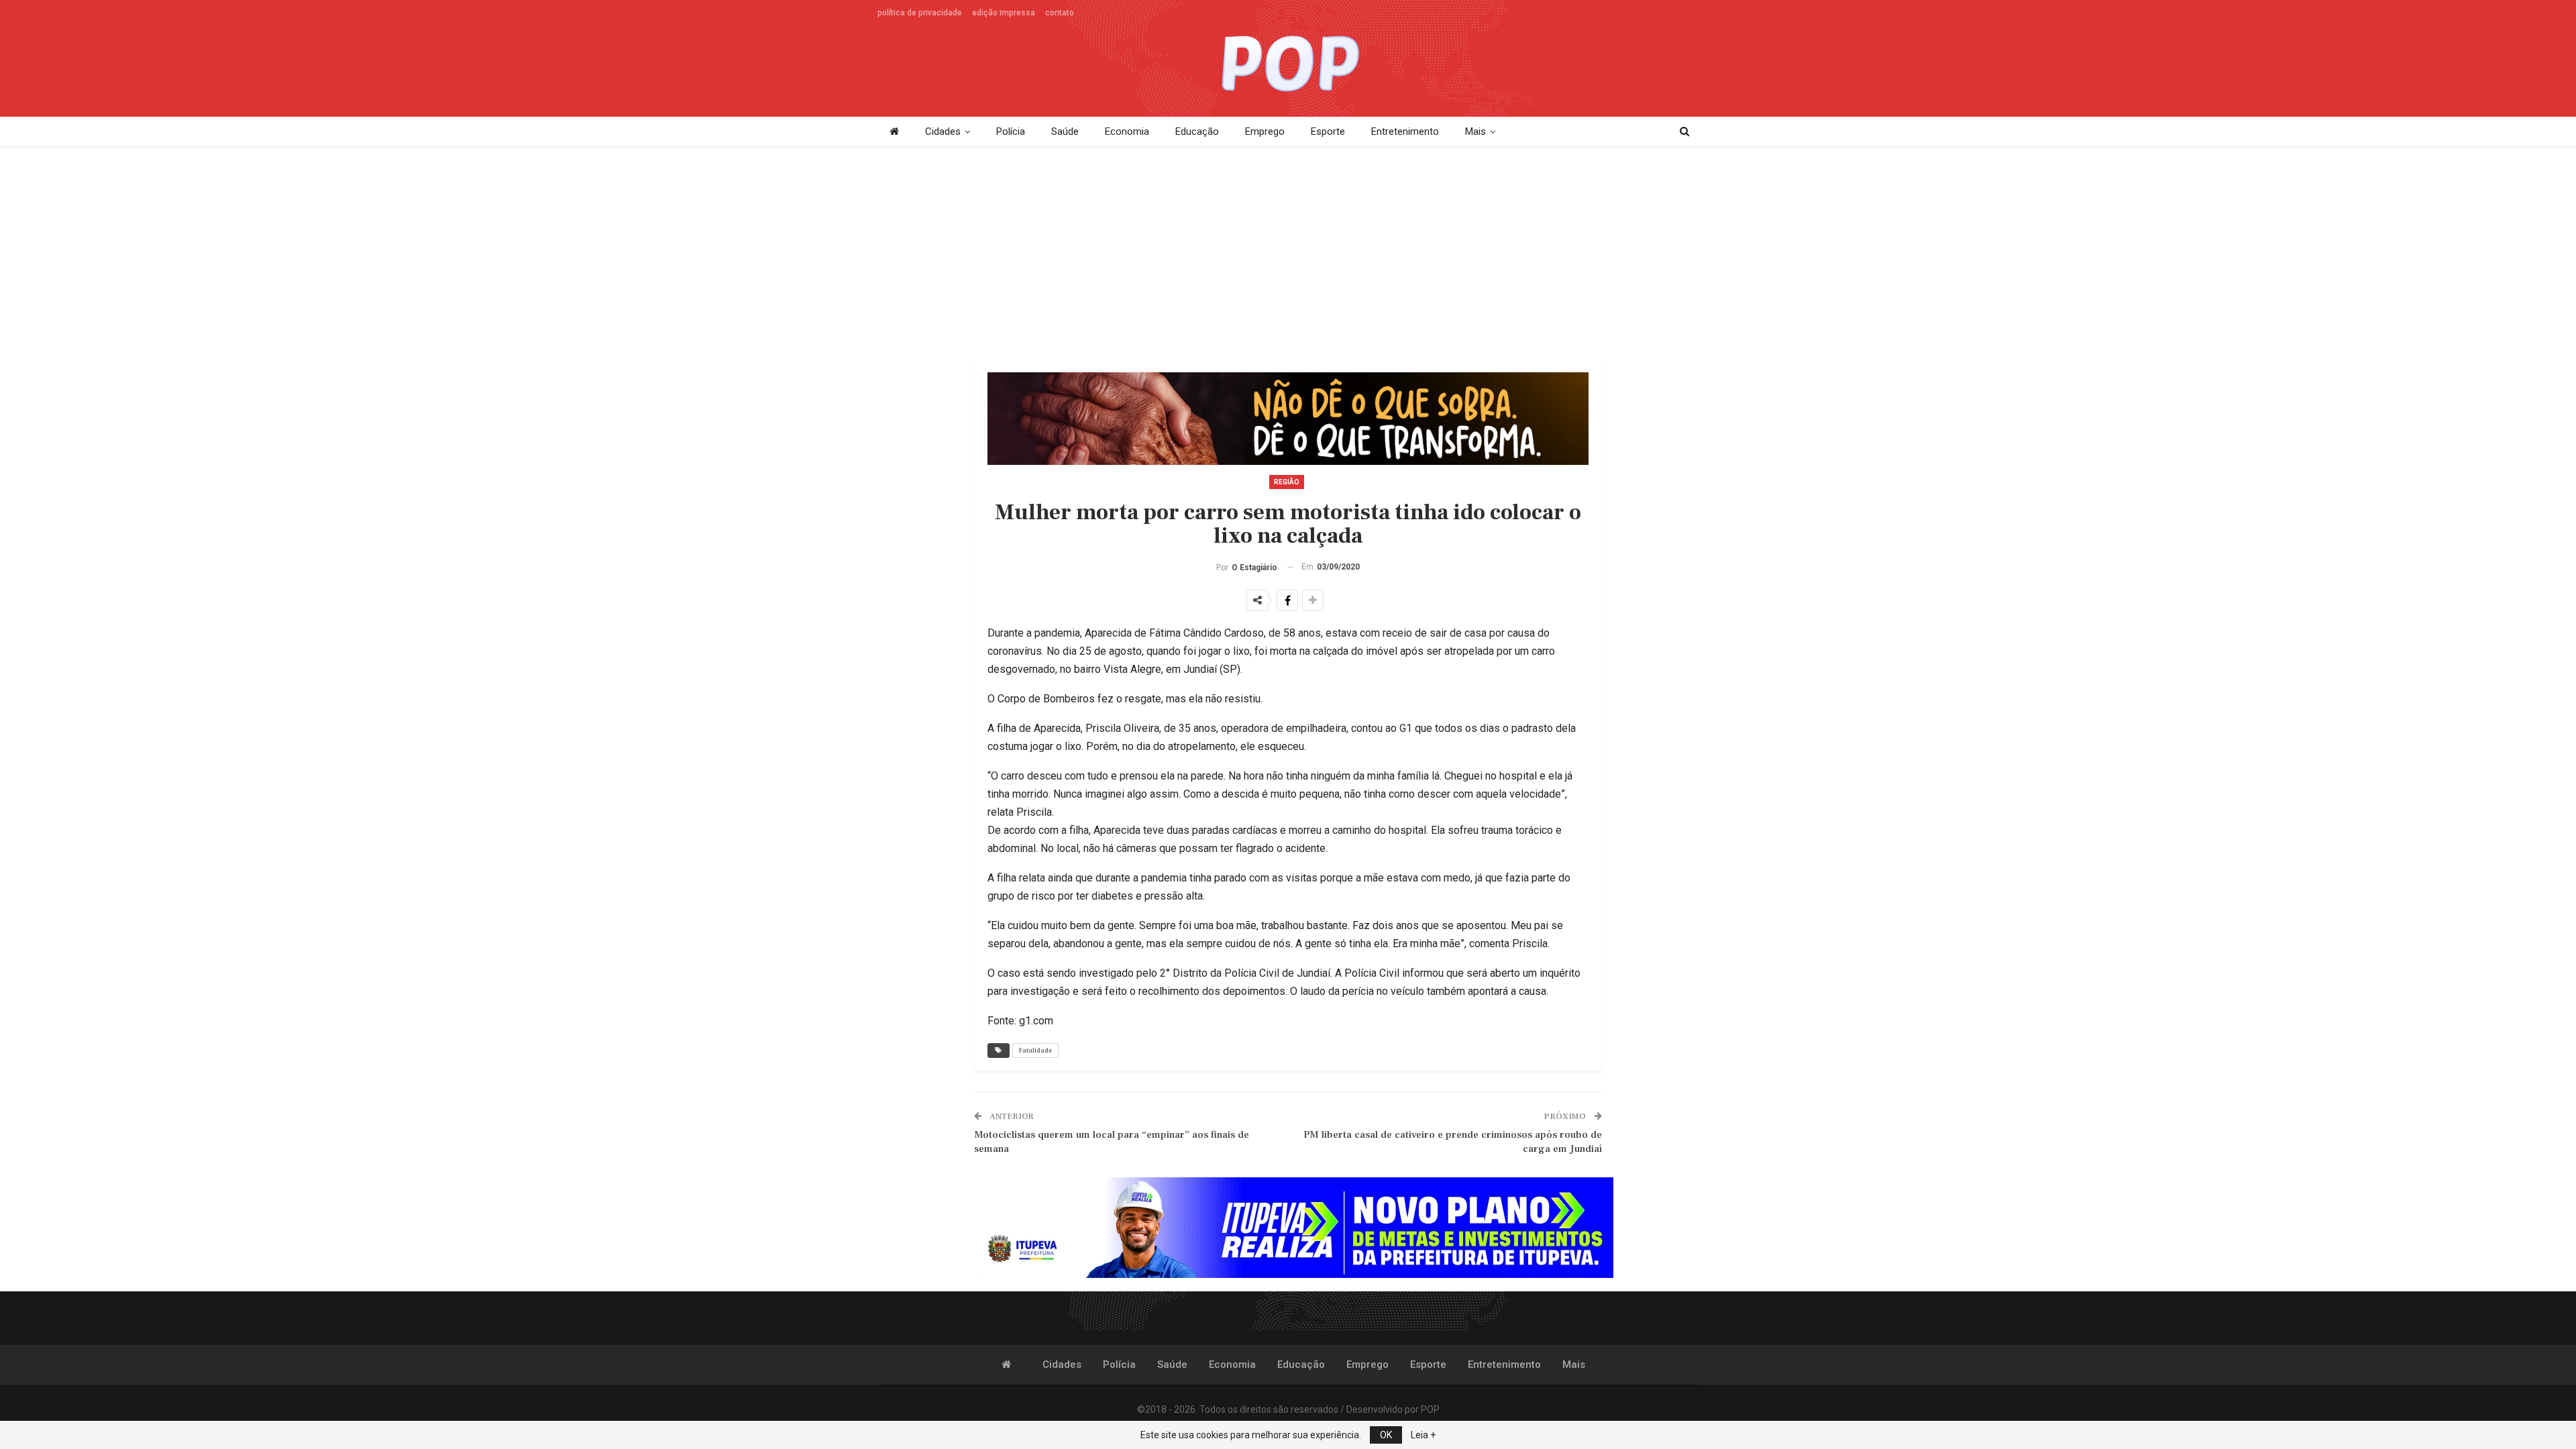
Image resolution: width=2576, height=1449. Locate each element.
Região (1287, 482)
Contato (1060, 13)
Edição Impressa (1004, 13)
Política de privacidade (920, 13)
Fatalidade (1035, 1050)
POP (1430, 1409)
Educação (1197, 131)
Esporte (1328, 131)
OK (1386, 1435)
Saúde (1065, 131)
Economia (1127, 131)
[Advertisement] (1288, 254)
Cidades (943, 131)
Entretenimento (1405, 131)
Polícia (1011, 131)
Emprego (1265, 131)
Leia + (1423, 1435)
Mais (1475, 131)
